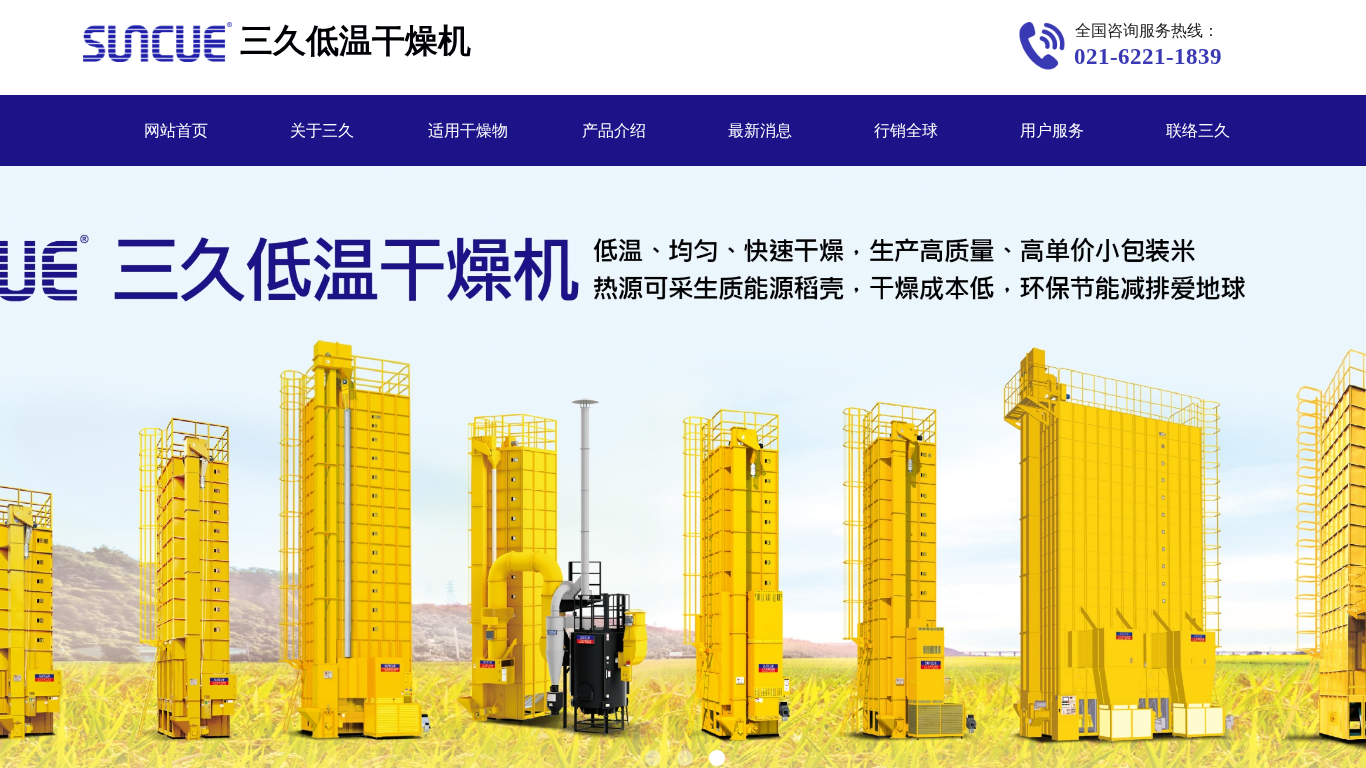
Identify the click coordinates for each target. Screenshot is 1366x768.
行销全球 (906, 130)
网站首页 (176, 130)
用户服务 (1052, 130)
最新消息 (760, 130)
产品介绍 (614, 130)
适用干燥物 (468, 130)
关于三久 (322, 130)
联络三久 (1198, 130)
